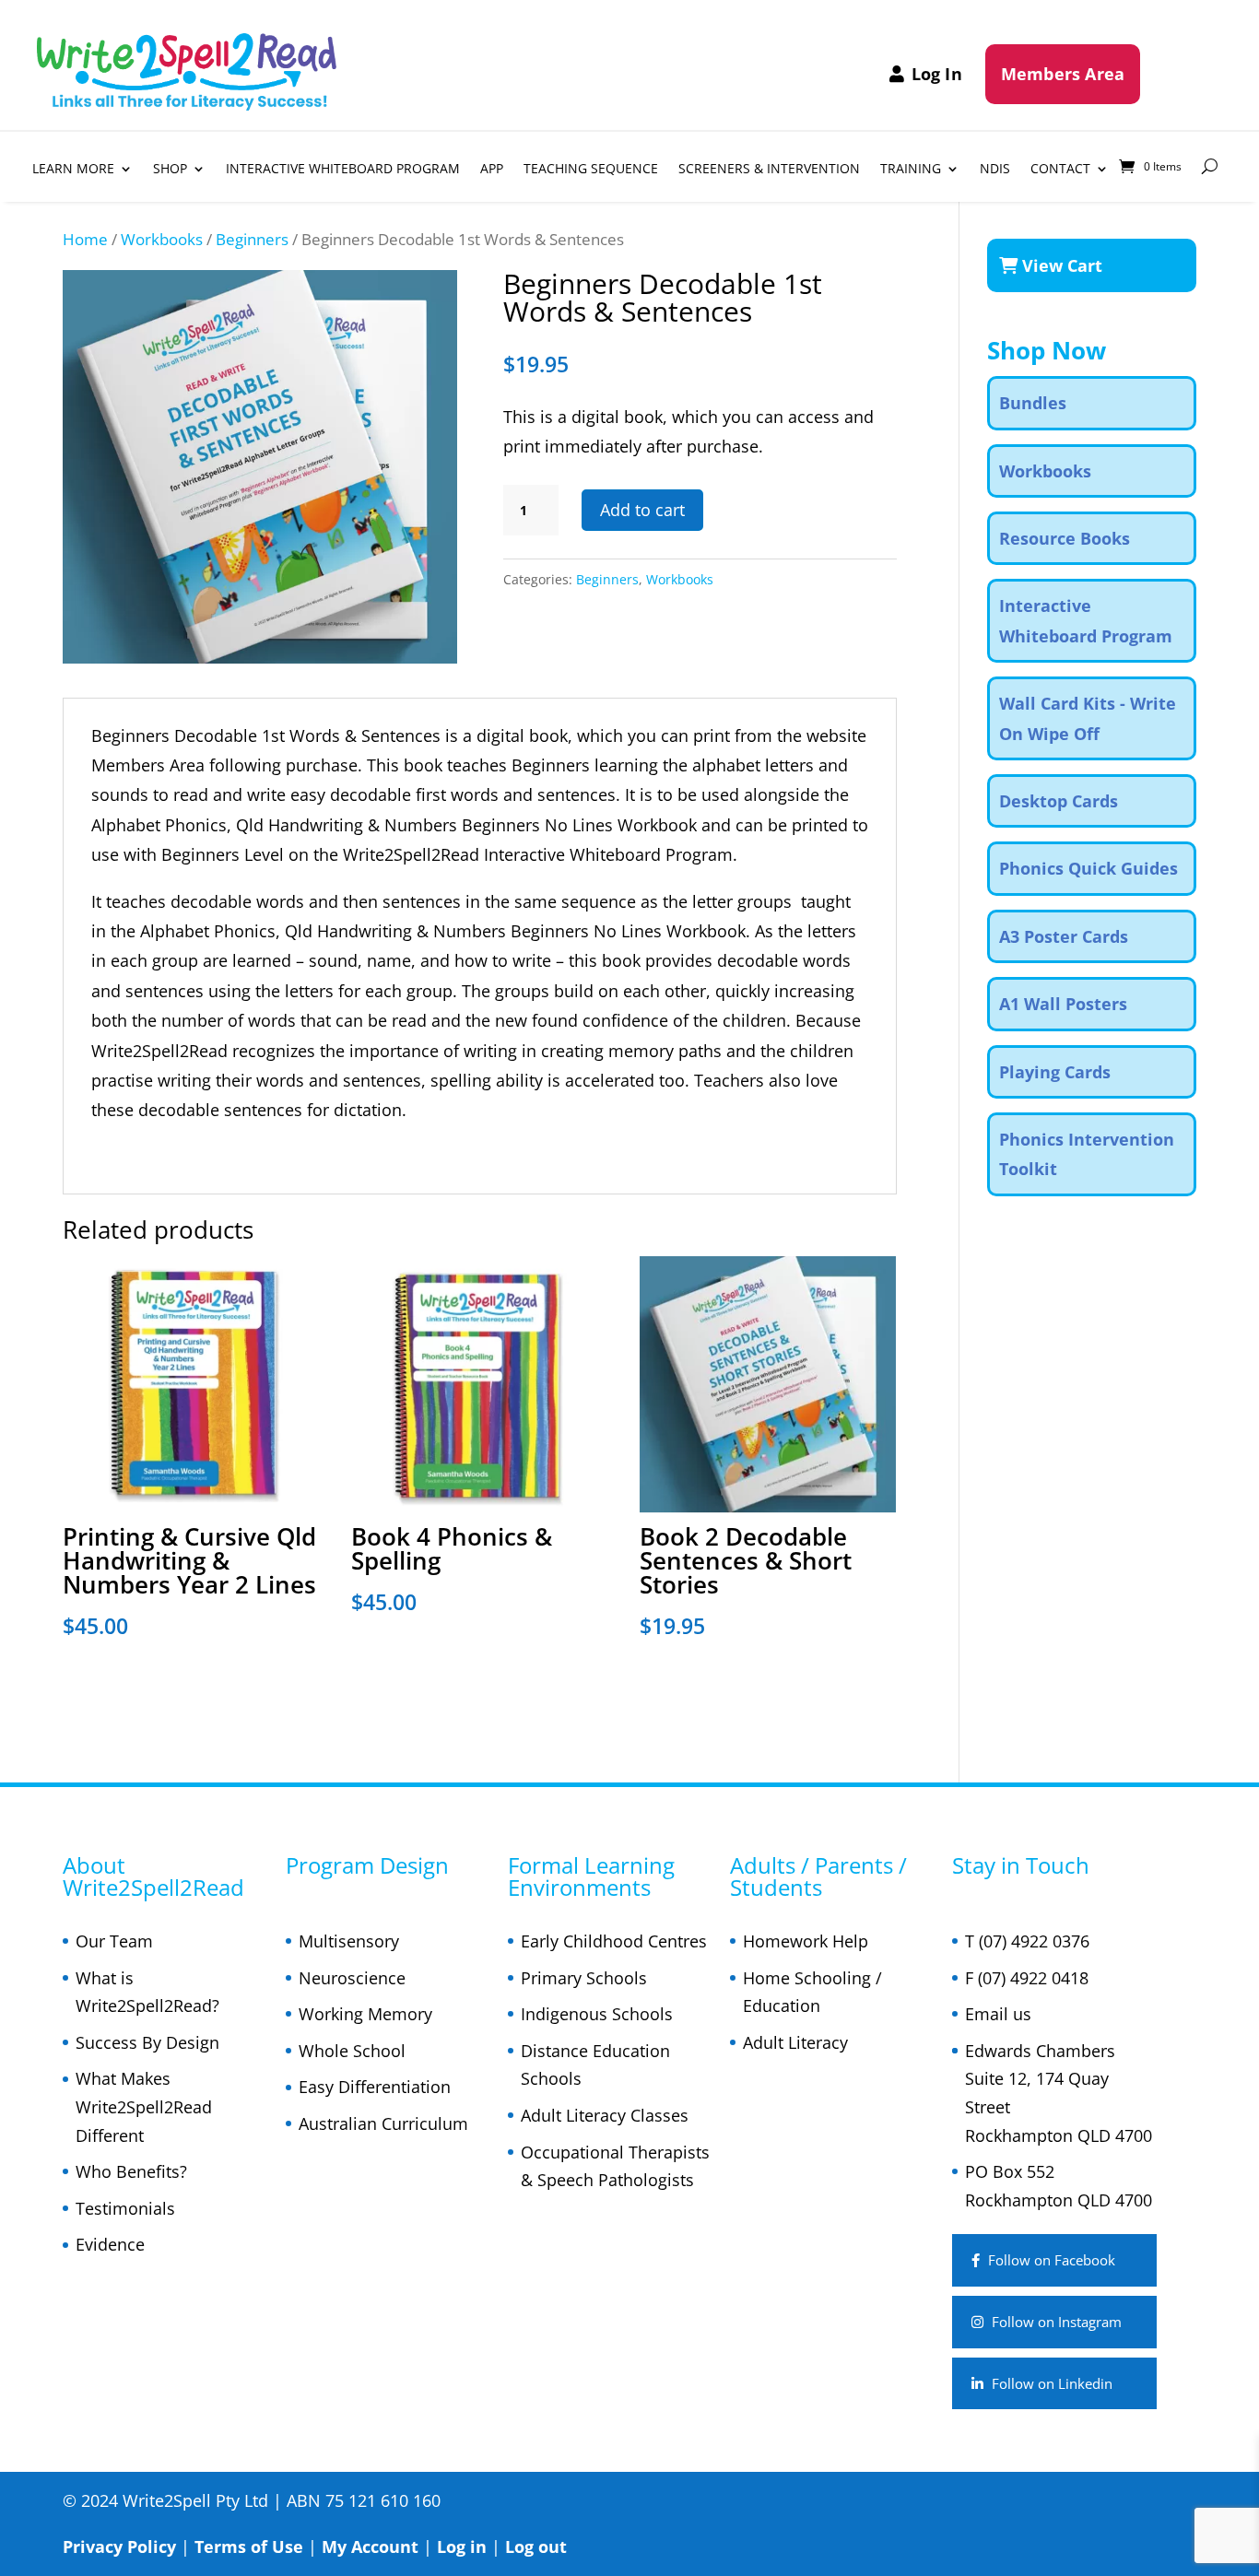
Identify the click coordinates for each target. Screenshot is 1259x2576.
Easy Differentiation (375, 2087)
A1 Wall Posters (1063, 1004)
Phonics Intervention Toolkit (1087, 1154)
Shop (170, 170)
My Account (370, 2547)
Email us (998, 2014)
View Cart (1060, 265)
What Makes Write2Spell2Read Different (144, 2106)
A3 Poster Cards (1064, 936)
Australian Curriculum (383, 2123)
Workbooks (162, 239)
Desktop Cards (1059, 801)
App (492, 170)
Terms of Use (249, 2547)
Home (85, 239)
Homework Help (806, 1941)
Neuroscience (352, 1978)
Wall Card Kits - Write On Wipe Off (1088, 718)
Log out (536, 2547)
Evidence (110, 2244)
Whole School (352, 2051)
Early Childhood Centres (614, 1941)
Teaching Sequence (591, 170)
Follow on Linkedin (1050, 2383)
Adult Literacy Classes (605, 2115)
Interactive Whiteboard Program (343, 170)
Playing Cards (1055, 1072)
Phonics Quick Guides (1088, 868)
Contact (1060, 170)
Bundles (1033, 403)
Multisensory (349, 1941)
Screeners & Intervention (769, 170)
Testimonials (125, 2208)
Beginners (252, 239)
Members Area (1063, 74)
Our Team (114, 1941)
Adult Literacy (795, 2042)
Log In (937, 74)
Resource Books (1065, 538)
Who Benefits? (131, 2171)
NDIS (995, 170)
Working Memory (365, 2014)
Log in (462, 2547)
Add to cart (642, 510)
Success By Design (147, 2042)
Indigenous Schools (597, 2014)
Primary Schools (584, 1978)
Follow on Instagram (1055, 2322)
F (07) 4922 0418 (1027, 1978)
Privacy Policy (119, 2547)
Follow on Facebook (1050, 2260)
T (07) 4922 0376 (1027, 1941)
